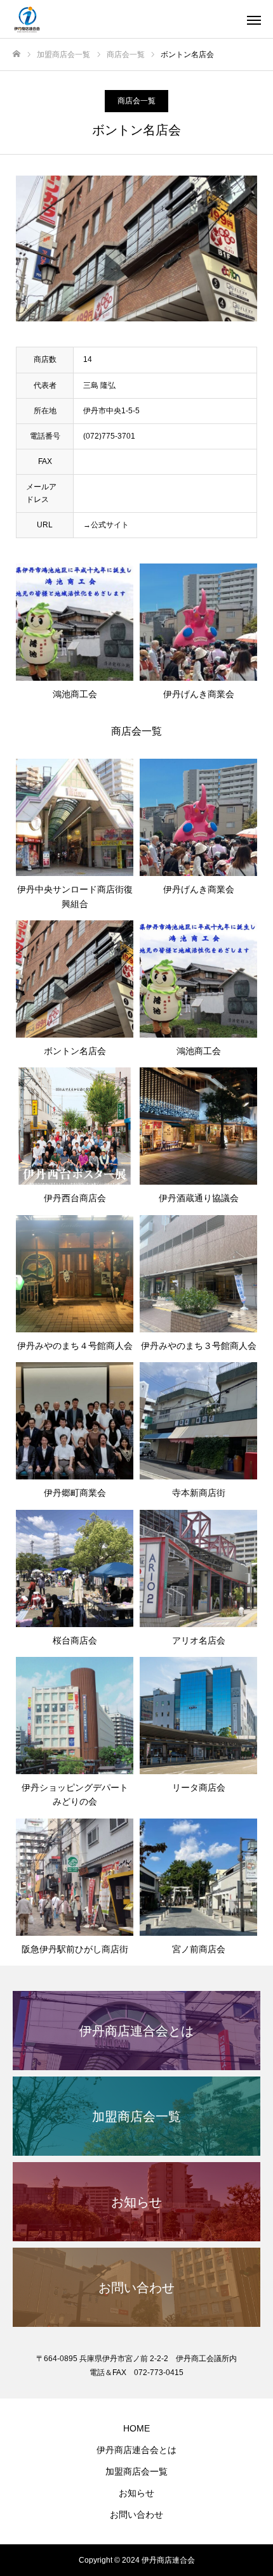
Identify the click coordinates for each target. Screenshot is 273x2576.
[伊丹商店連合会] (124, 19)
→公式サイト (106, 525)
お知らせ (136, 2493)
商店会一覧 (136, 101)
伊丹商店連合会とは (136, 2450)
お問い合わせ (136, 2515)
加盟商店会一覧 (136, 2471)
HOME (136, 2428)
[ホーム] (17, 54)
